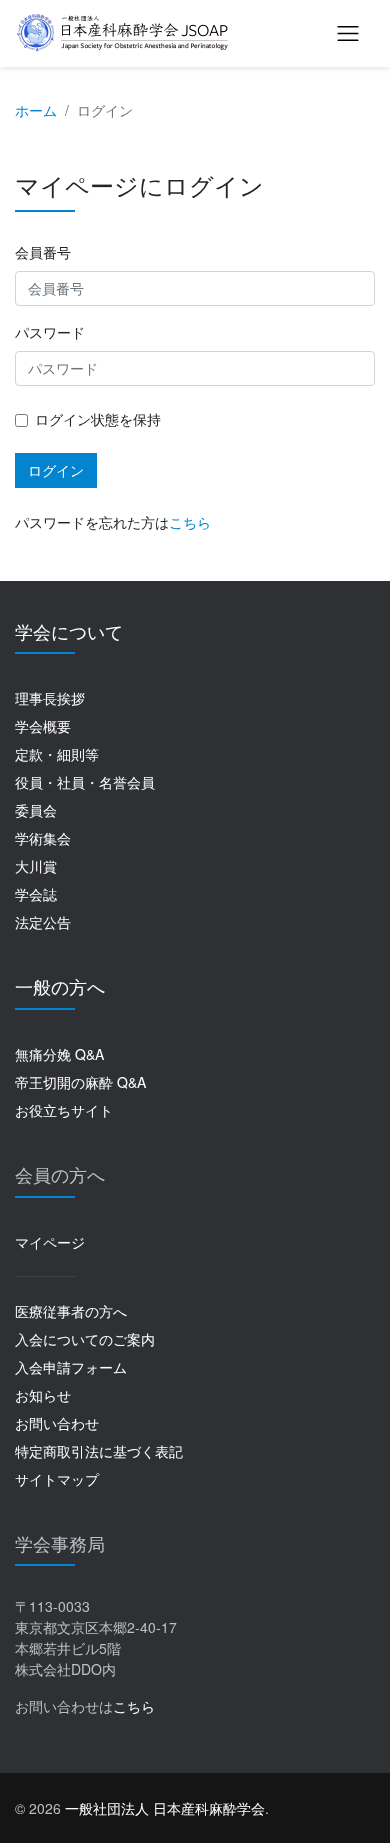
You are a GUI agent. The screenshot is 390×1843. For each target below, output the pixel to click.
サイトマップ (57, 1479)
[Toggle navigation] (348, 33)
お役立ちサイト (64, 1110)
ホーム (36, 110)
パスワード (50, 332)
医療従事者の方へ (71, 1311)
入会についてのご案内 (85, 1339)
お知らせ (43, 1395)
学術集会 (43, 838)
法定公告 (43, 922)
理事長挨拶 (50, 698)
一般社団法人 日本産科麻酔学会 (165, 1808)
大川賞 (36, 866)
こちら (190, 522)
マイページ (50, 1242)
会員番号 (43, 252)
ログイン (56, 470)
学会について (69, 631)
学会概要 (43, 726)
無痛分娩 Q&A (59, 1054)
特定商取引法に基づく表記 (99, 1451)
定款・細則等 (57, 754)
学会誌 (36, 894)
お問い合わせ (57, 1423)
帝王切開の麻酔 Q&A (80, 1082)
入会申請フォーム (71, 1367)
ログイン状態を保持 (98, 419)
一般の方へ (60, 986)
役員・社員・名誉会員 (85, 782)
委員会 (36, 810)
